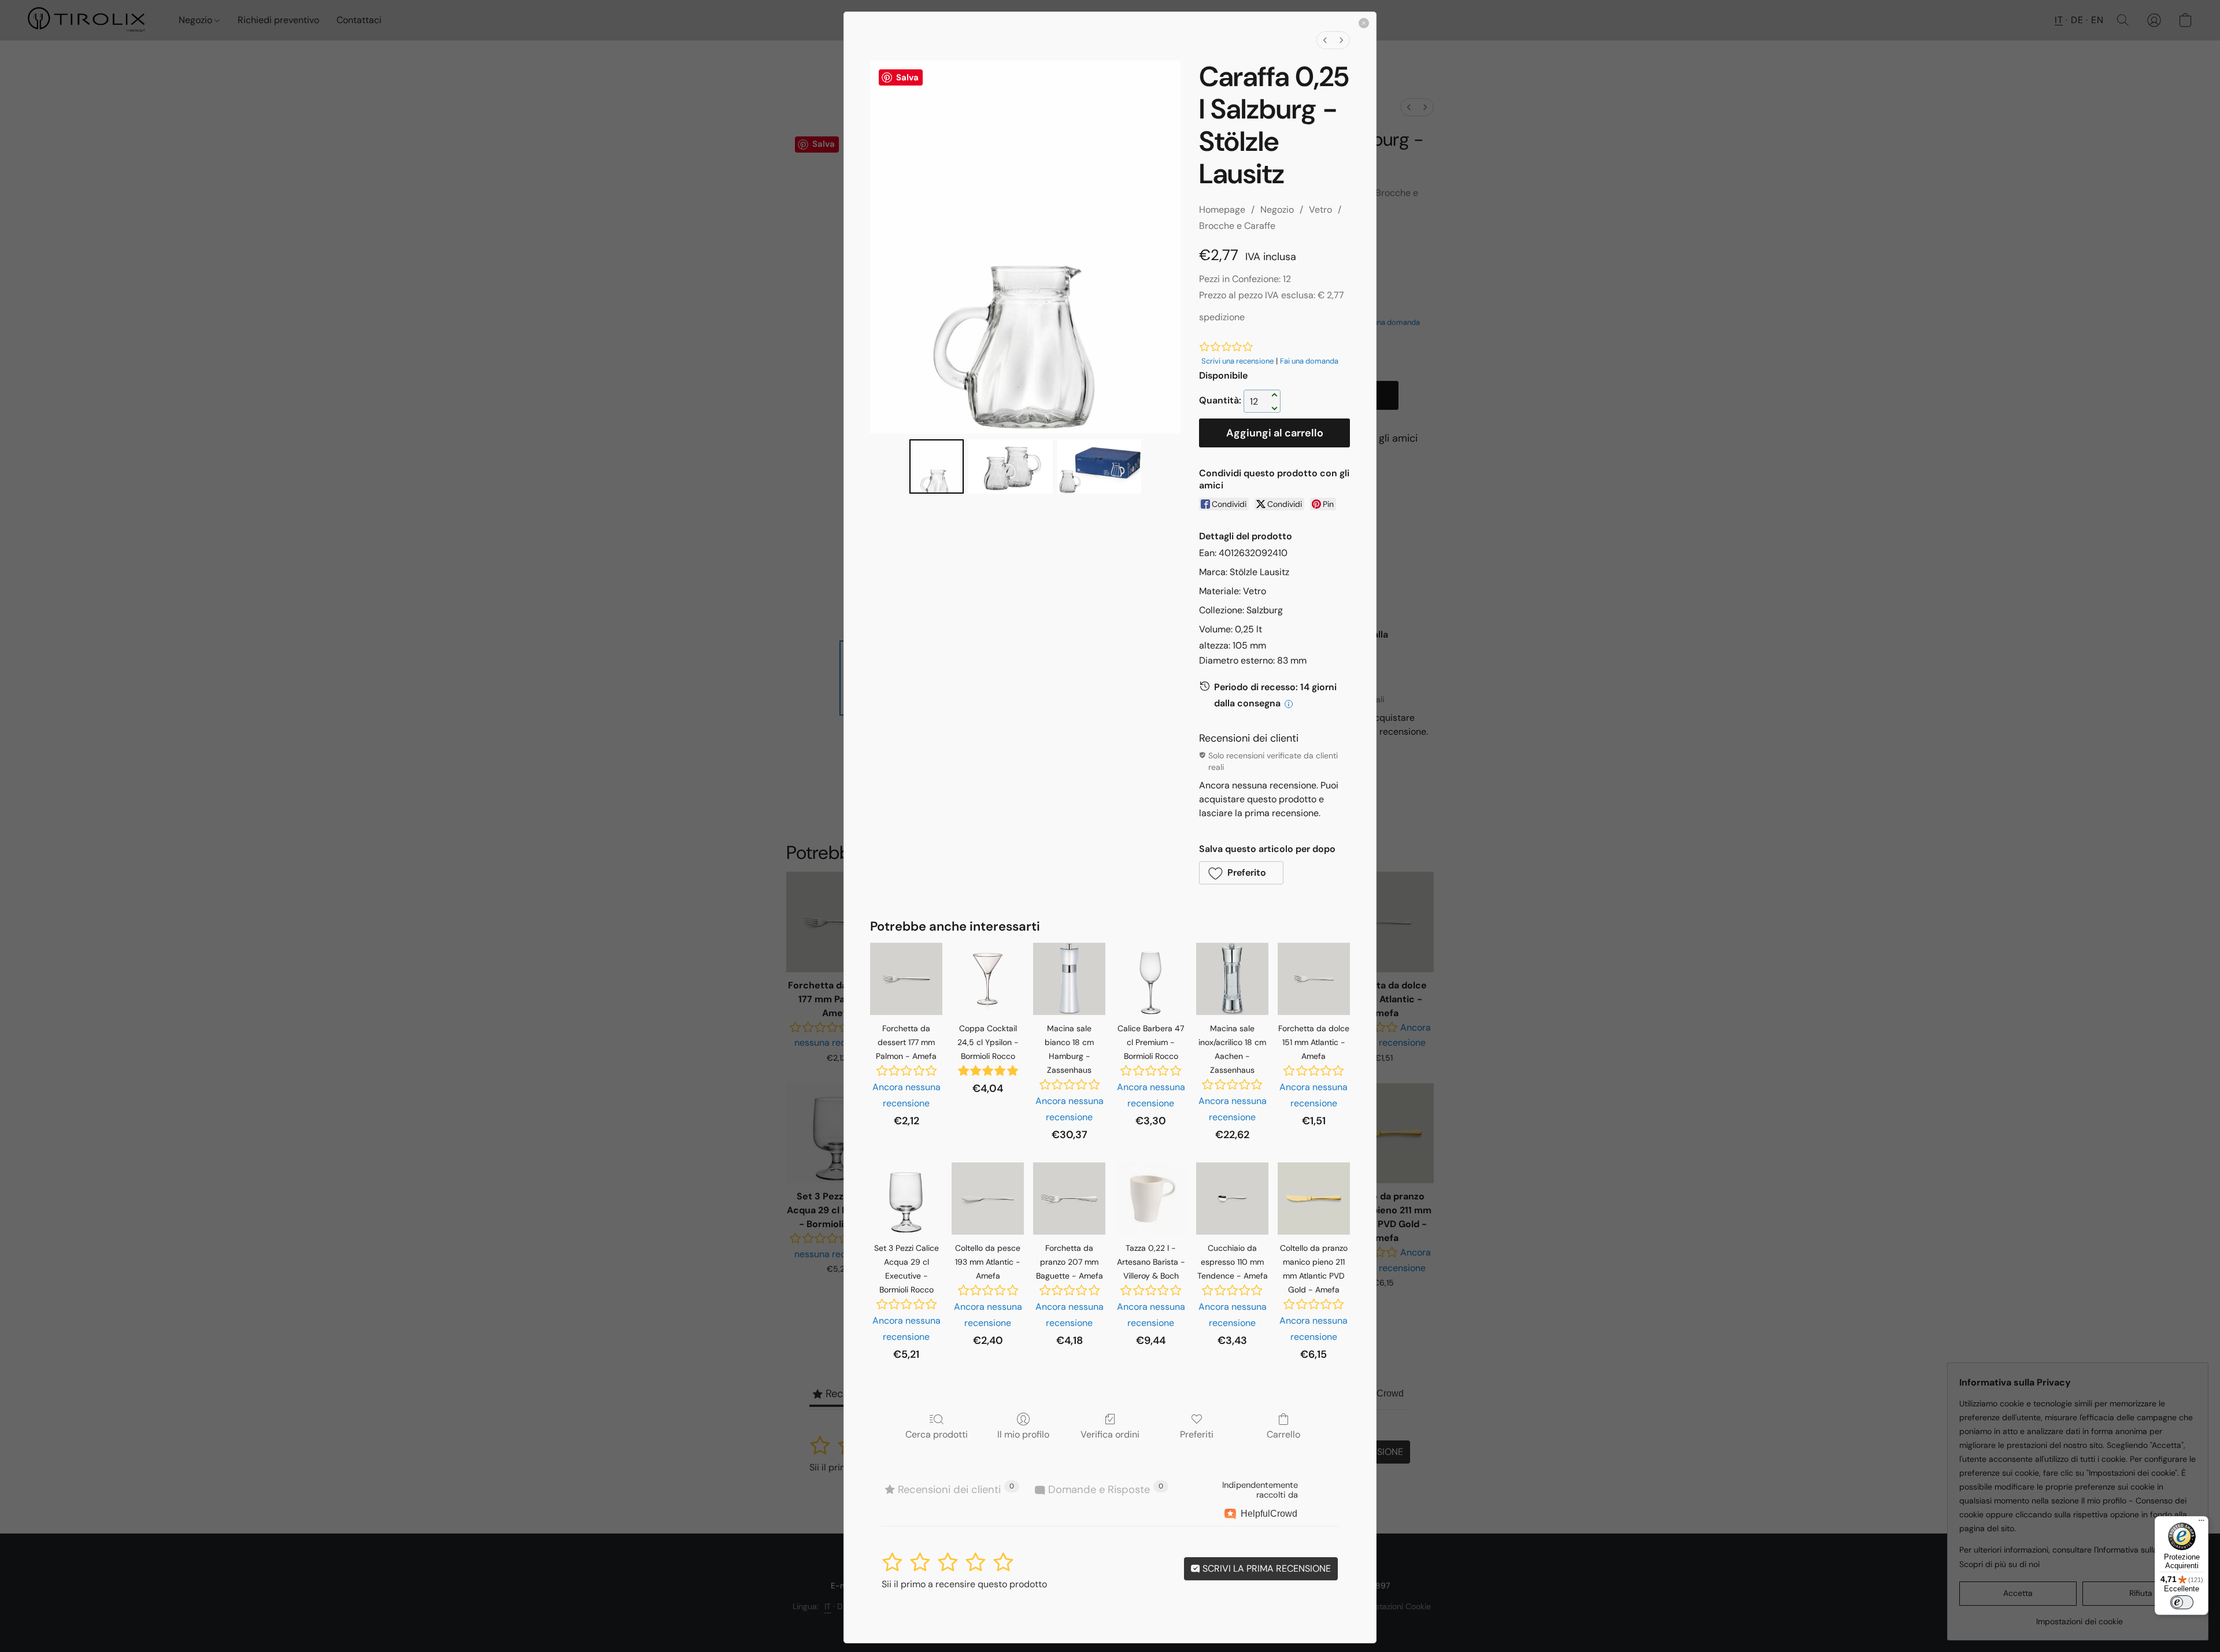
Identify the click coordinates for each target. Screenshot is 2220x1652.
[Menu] (2201, 1523)
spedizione (1222, 317)
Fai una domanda (1309, 361)
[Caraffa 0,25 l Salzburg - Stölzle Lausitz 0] (937, 466)
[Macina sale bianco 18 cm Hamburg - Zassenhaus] (1069, 979)
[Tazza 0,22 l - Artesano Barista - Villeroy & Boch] (1151, 1199)
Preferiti (1197, 1434)
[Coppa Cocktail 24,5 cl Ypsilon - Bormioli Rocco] (988, 979)
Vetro (1320, 210)
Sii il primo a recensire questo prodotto (964, 1584)
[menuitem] (1325, 40)
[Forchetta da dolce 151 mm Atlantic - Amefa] (1314, 979)
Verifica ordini (1110, 1434)
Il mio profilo (1023, 1434)
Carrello (1283, 1434)
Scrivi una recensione (1237, 361)
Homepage (1222, 210)
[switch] (2182, 1602)
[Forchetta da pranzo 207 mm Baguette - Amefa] (1069, 1199)
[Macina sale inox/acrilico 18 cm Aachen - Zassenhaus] (1232, 979)
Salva (907, 77)
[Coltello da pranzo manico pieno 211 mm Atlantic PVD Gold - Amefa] (1314, 1199)
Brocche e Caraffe (1237, 226)
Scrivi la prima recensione (1266, 1568)
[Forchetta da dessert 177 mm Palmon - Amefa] (906, 979)
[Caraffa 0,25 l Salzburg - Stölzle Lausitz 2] (1099, 466)
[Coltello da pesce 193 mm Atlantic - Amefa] (988, 1199)
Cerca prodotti (937, 1434)
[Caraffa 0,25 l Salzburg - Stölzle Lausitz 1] (1010, 466)
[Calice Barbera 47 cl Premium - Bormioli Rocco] (1151, 979)
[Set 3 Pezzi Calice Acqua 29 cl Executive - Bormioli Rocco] (906, 1199)
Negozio (1277, 210)
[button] (1241, 873)
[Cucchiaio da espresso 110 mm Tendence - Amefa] (1232, 1199)
